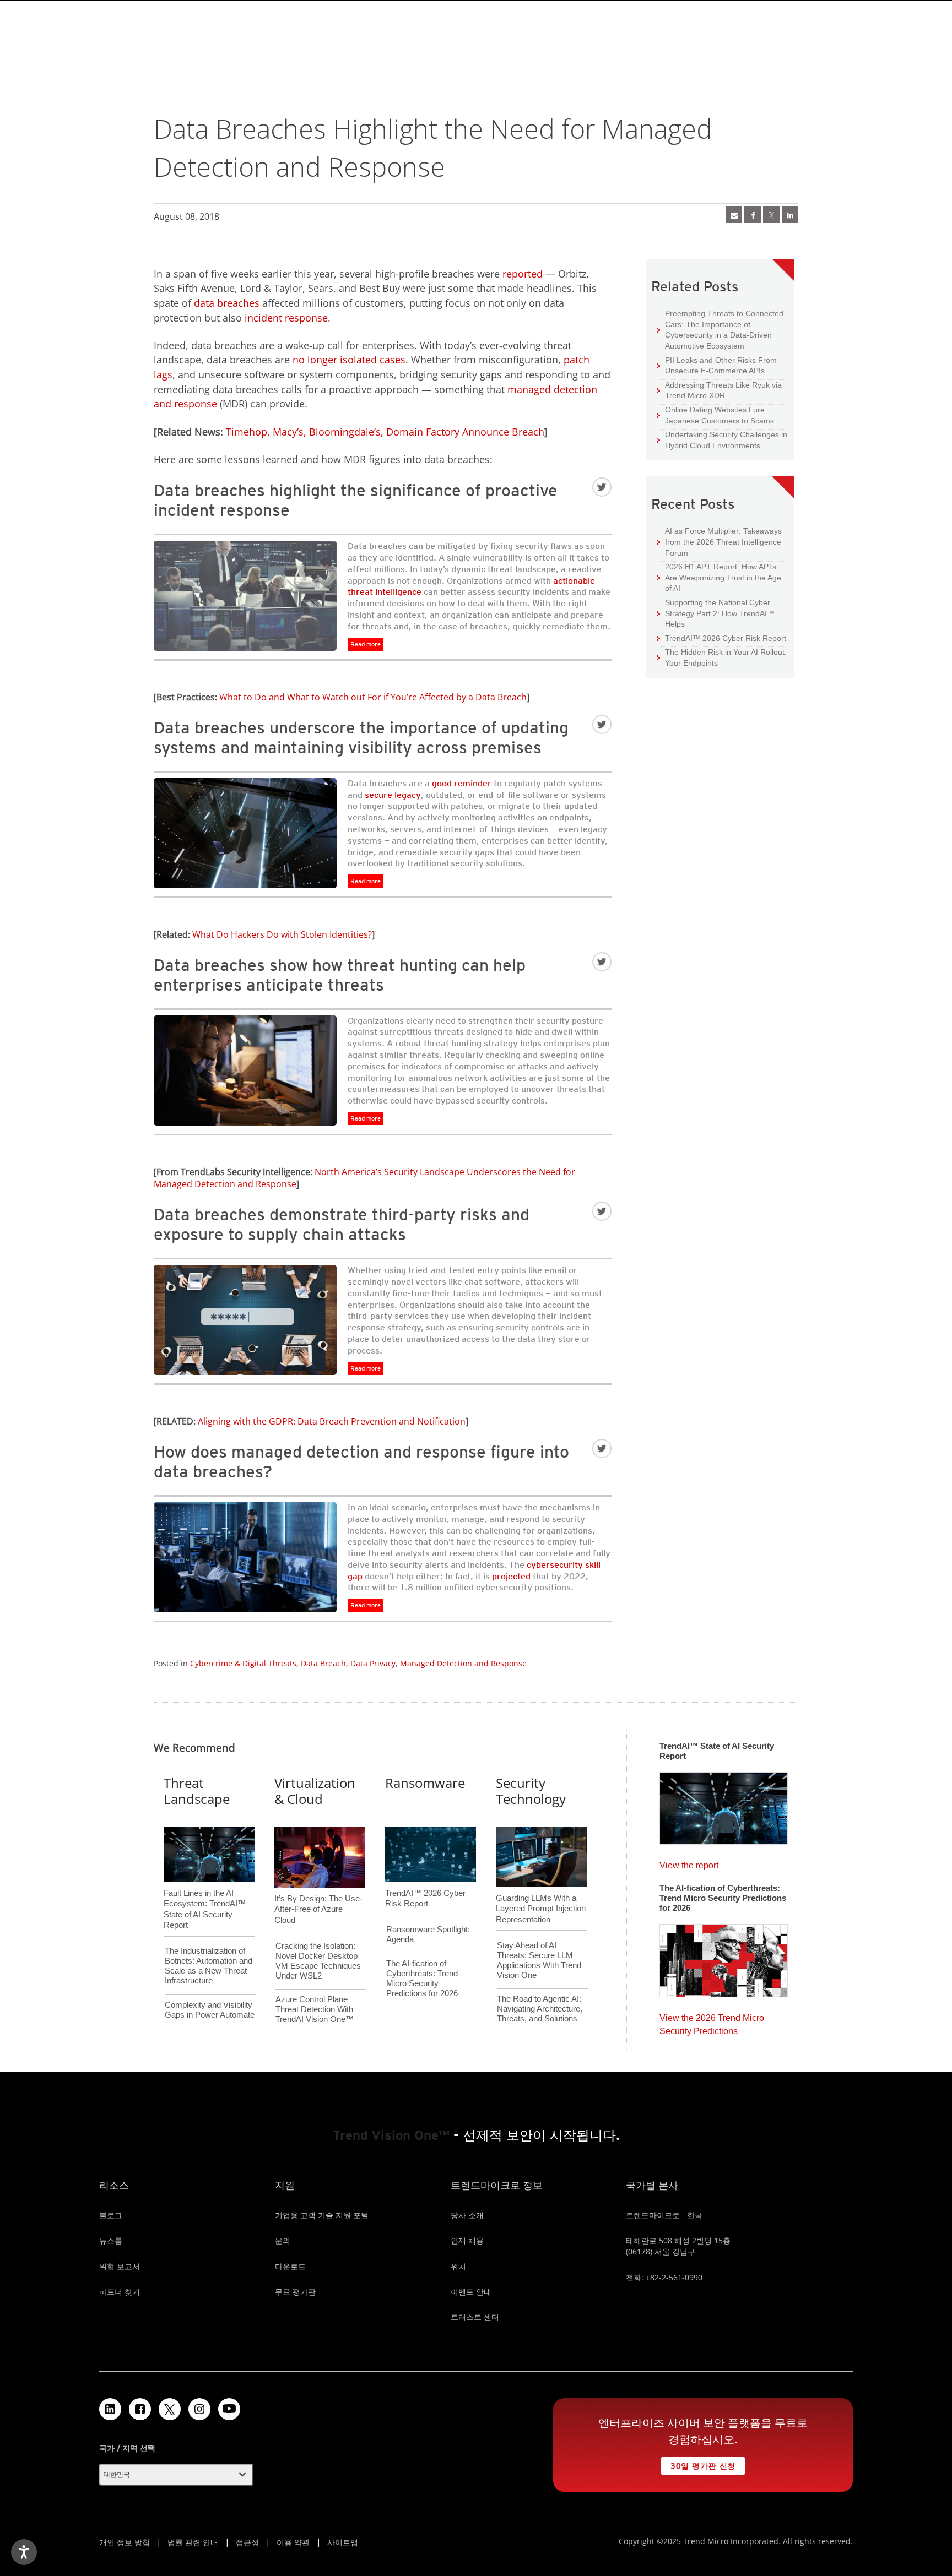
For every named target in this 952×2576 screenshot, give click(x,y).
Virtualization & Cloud (315, 1791)
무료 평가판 (295, 2292)
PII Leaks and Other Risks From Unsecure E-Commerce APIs (717, 365)
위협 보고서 (120, 2266)
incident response (286, 318)
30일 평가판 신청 (698, 2463)
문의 (283, 2240)
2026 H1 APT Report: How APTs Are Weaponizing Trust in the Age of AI (719, 577)
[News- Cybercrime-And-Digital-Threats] (734, 215)
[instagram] (199, 2409)
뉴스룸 (111, 2240)
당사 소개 (467, 2215)
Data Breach (323, 1663)
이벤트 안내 (471, 2292)
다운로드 (290, 2266)
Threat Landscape (197, 1791)
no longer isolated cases (349, 360)
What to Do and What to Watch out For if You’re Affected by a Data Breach (373, 697)
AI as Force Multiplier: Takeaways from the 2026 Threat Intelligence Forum (719, 541)
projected (511, 1576)
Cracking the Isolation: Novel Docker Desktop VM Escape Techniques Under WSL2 (318, 1961)
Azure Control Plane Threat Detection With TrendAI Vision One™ (315, 2009)
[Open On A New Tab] (170, 2409)
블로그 (111, 2215)
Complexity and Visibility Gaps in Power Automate (210, 2010)
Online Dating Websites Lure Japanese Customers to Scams (715, 415)
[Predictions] (724, 1957)
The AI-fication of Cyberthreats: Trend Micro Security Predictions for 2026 (422, 1978)
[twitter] (771, 215)
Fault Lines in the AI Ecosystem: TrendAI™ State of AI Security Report (205, 1891)
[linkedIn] (790, 215)
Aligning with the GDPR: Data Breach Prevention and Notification (332, 1421)
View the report (689, 1863)
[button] (176, 2475)
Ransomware (425, 1783)
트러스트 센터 (475, 2317)
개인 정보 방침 (125, 2542)
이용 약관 (293, 2542)
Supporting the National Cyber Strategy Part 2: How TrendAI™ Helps (716, 613)
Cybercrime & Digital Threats (243, 1663)
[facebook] (753, 215)
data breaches (227, 303)
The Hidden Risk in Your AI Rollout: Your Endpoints (722, 657)
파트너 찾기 (120, 2292)
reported (523, 274)
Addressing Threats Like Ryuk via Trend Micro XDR (719, 390)
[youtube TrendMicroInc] (229, 2409)
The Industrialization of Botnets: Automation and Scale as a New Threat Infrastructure (209, 1966)
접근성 (247, 2542)
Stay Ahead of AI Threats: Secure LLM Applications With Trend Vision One (539, 1960)
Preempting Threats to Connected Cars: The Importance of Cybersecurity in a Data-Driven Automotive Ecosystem (720, 329)
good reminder (462, 783)
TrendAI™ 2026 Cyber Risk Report (726, 638)
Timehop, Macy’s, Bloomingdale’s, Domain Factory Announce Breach (385, 432)
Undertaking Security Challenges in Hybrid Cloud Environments (722, 440)
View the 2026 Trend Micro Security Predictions (712, 2022)
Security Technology (531, 1791)
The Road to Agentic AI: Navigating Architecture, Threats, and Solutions (540, 2009)
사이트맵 (343, 2542)
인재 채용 (467, 2240)
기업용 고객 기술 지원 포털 (322, 2215)
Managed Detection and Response (463, 1663)
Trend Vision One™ (391, 2135)
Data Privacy (373, 1663)
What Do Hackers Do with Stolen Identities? (282, 934)
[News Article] (724, 1805)
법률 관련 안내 (193, 2542)
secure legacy (393, 795)
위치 (458, 2266)
